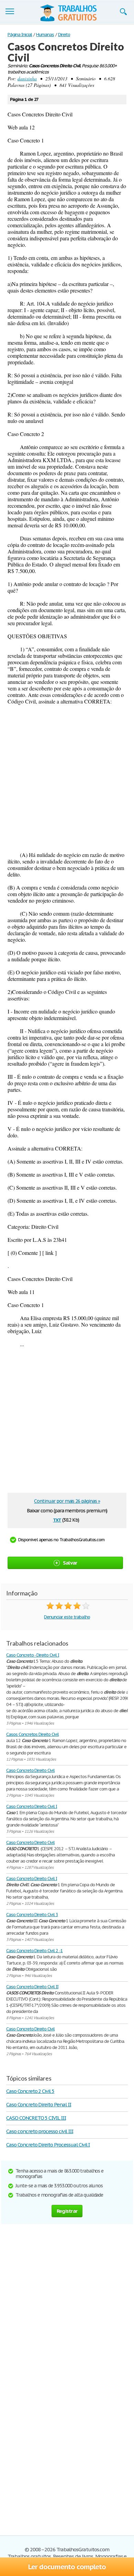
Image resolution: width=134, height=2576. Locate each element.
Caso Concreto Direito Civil (30, 1770)
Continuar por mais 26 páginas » (67, 1501)
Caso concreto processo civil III (40, 2131)
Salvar (70, 1563)
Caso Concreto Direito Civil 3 (32, 1915)
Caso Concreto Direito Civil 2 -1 (35, 1951)
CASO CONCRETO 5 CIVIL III (36, 2118)
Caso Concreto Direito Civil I (32, 1806)
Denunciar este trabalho (67, 1617)
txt (57, 1519)
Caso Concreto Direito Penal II (39, 2104)
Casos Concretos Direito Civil (32, 1734)
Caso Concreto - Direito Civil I (33, 1655)
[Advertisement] (67, 778)
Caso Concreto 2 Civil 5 (30, 2091)
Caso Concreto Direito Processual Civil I (48, 2145)
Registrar (67, 2211)
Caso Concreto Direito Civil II (32, 1987)
